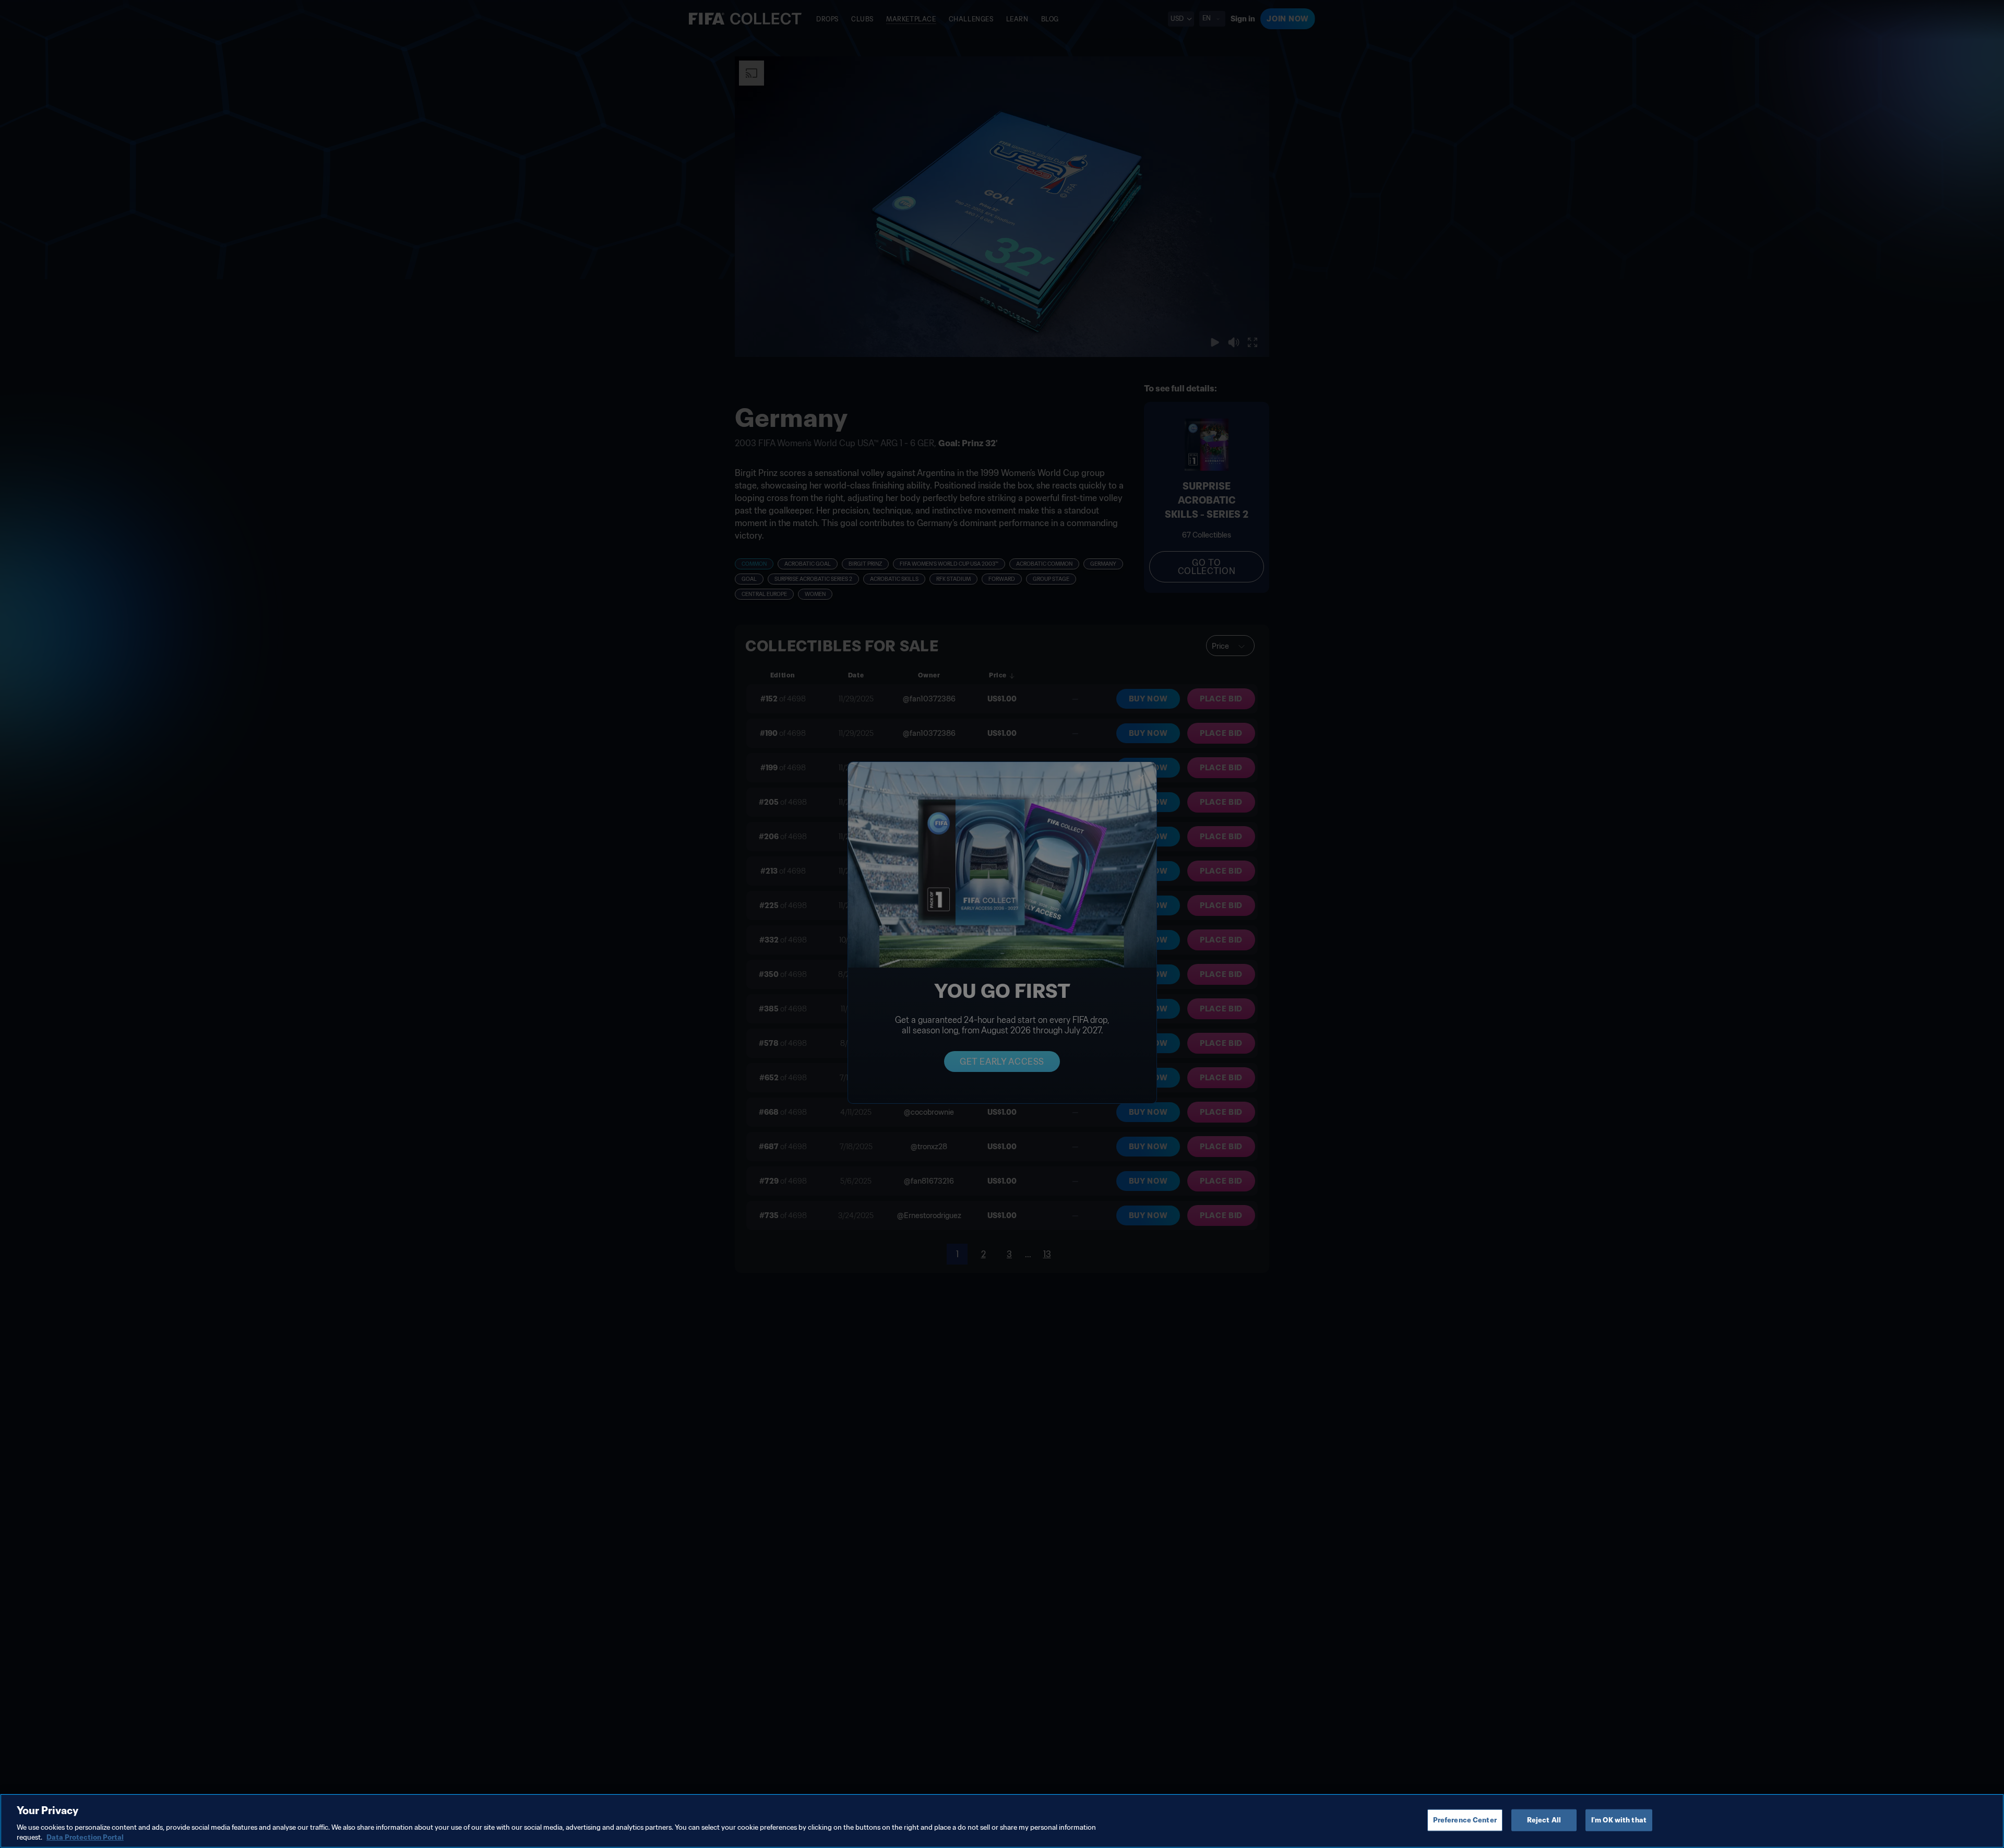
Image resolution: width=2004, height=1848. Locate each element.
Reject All (1544, 1820)
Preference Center (1465, 1820)
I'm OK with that (1619, 1820)
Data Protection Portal (85, 1837)
